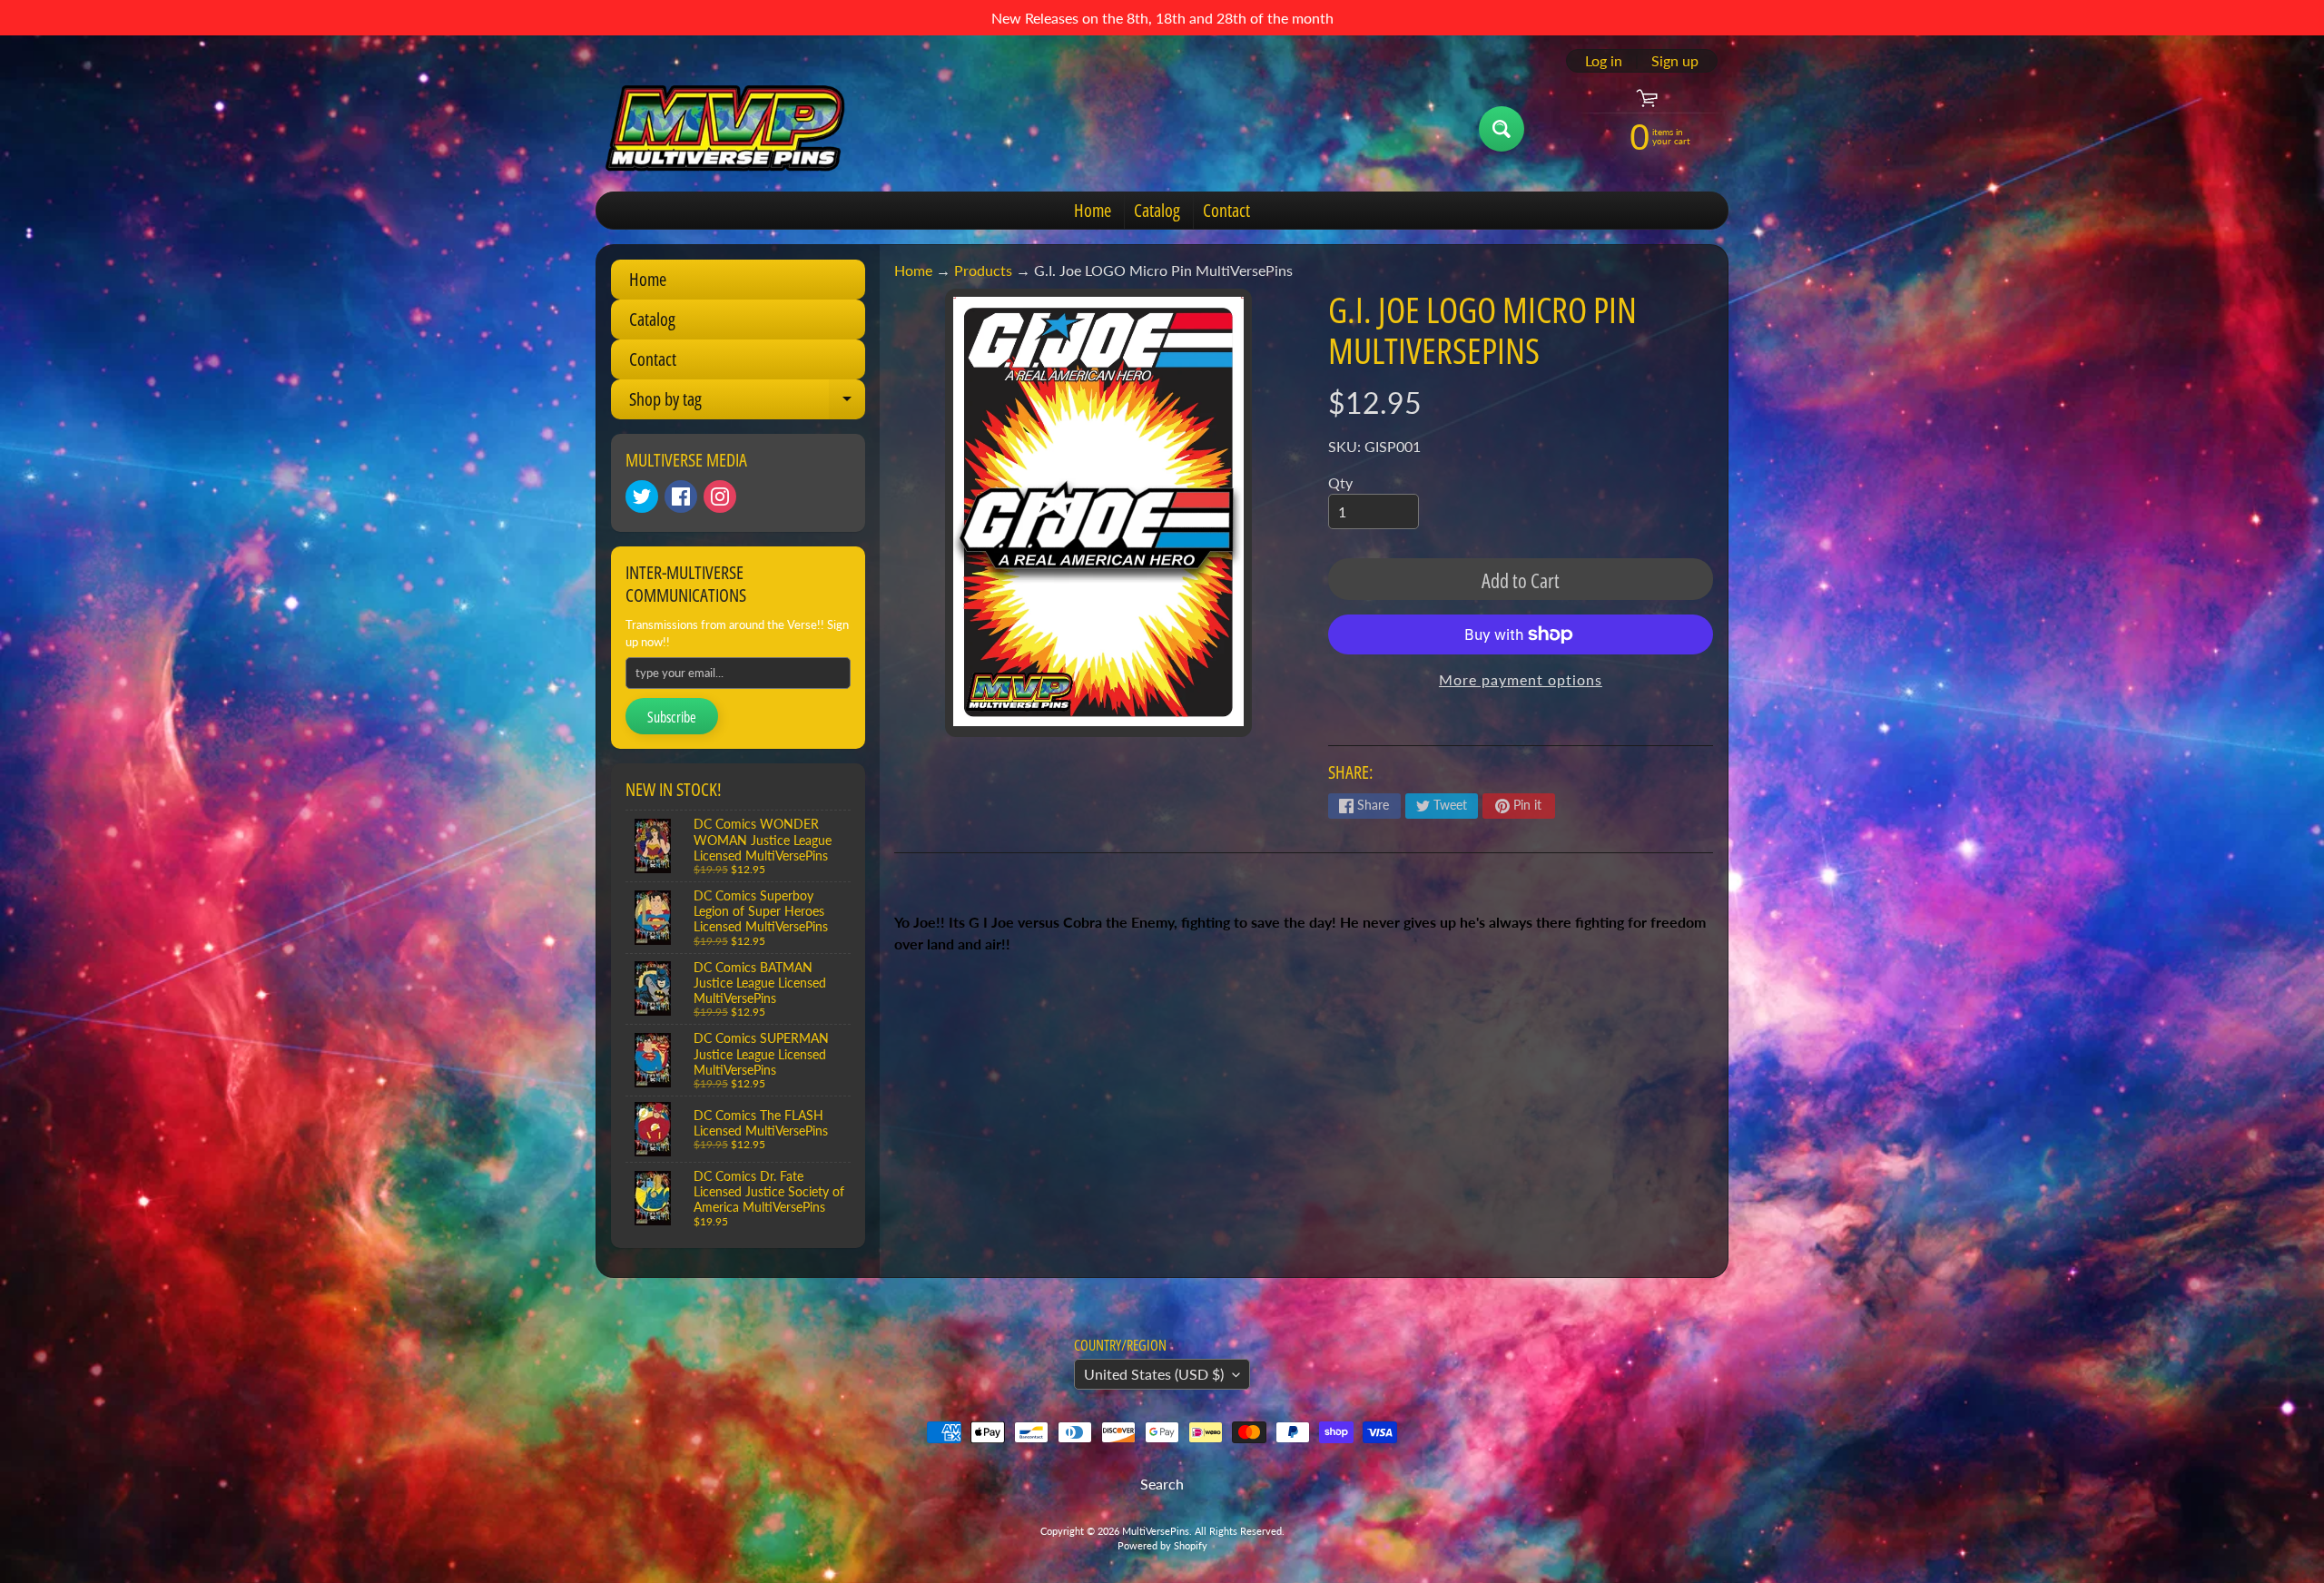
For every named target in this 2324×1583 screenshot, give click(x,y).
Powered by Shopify (1162, 1545)
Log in (1604, 61)
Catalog (1157, 210)
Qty (1340, 482)
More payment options (1521, 679)
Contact (1226, 210)
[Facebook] (681, 497)
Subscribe (672, 717)
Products (983, 270)
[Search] (1502, 129)
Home (1093, 210)
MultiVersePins (1156, 1531)
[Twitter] (642, 497)
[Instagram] (720, 497)
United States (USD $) (1154, 1374)
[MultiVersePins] (725, 128)
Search (1162, 1484)
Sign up (1675, 61)
